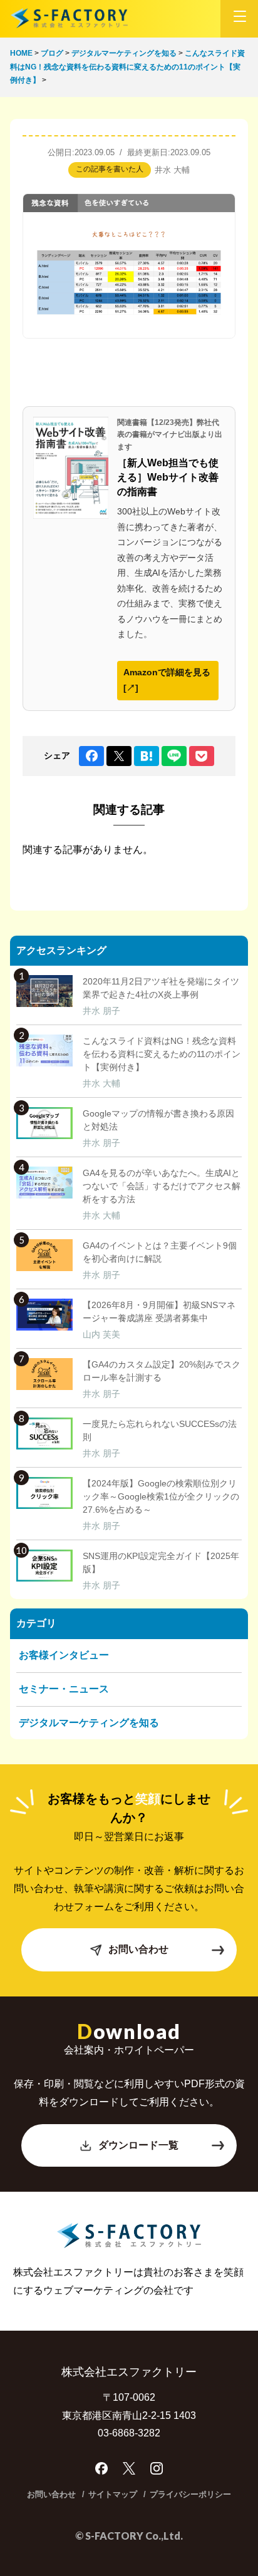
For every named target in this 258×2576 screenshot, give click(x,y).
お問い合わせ (138, 1949)
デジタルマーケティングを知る (89, 1723)
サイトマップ (113, 2494)
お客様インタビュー (64, 1655)
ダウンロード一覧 (138, 2145)
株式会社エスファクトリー (69, 18)
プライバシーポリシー (190, 2494)
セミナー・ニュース (64, 1689)
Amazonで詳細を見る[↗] (167, 680)
